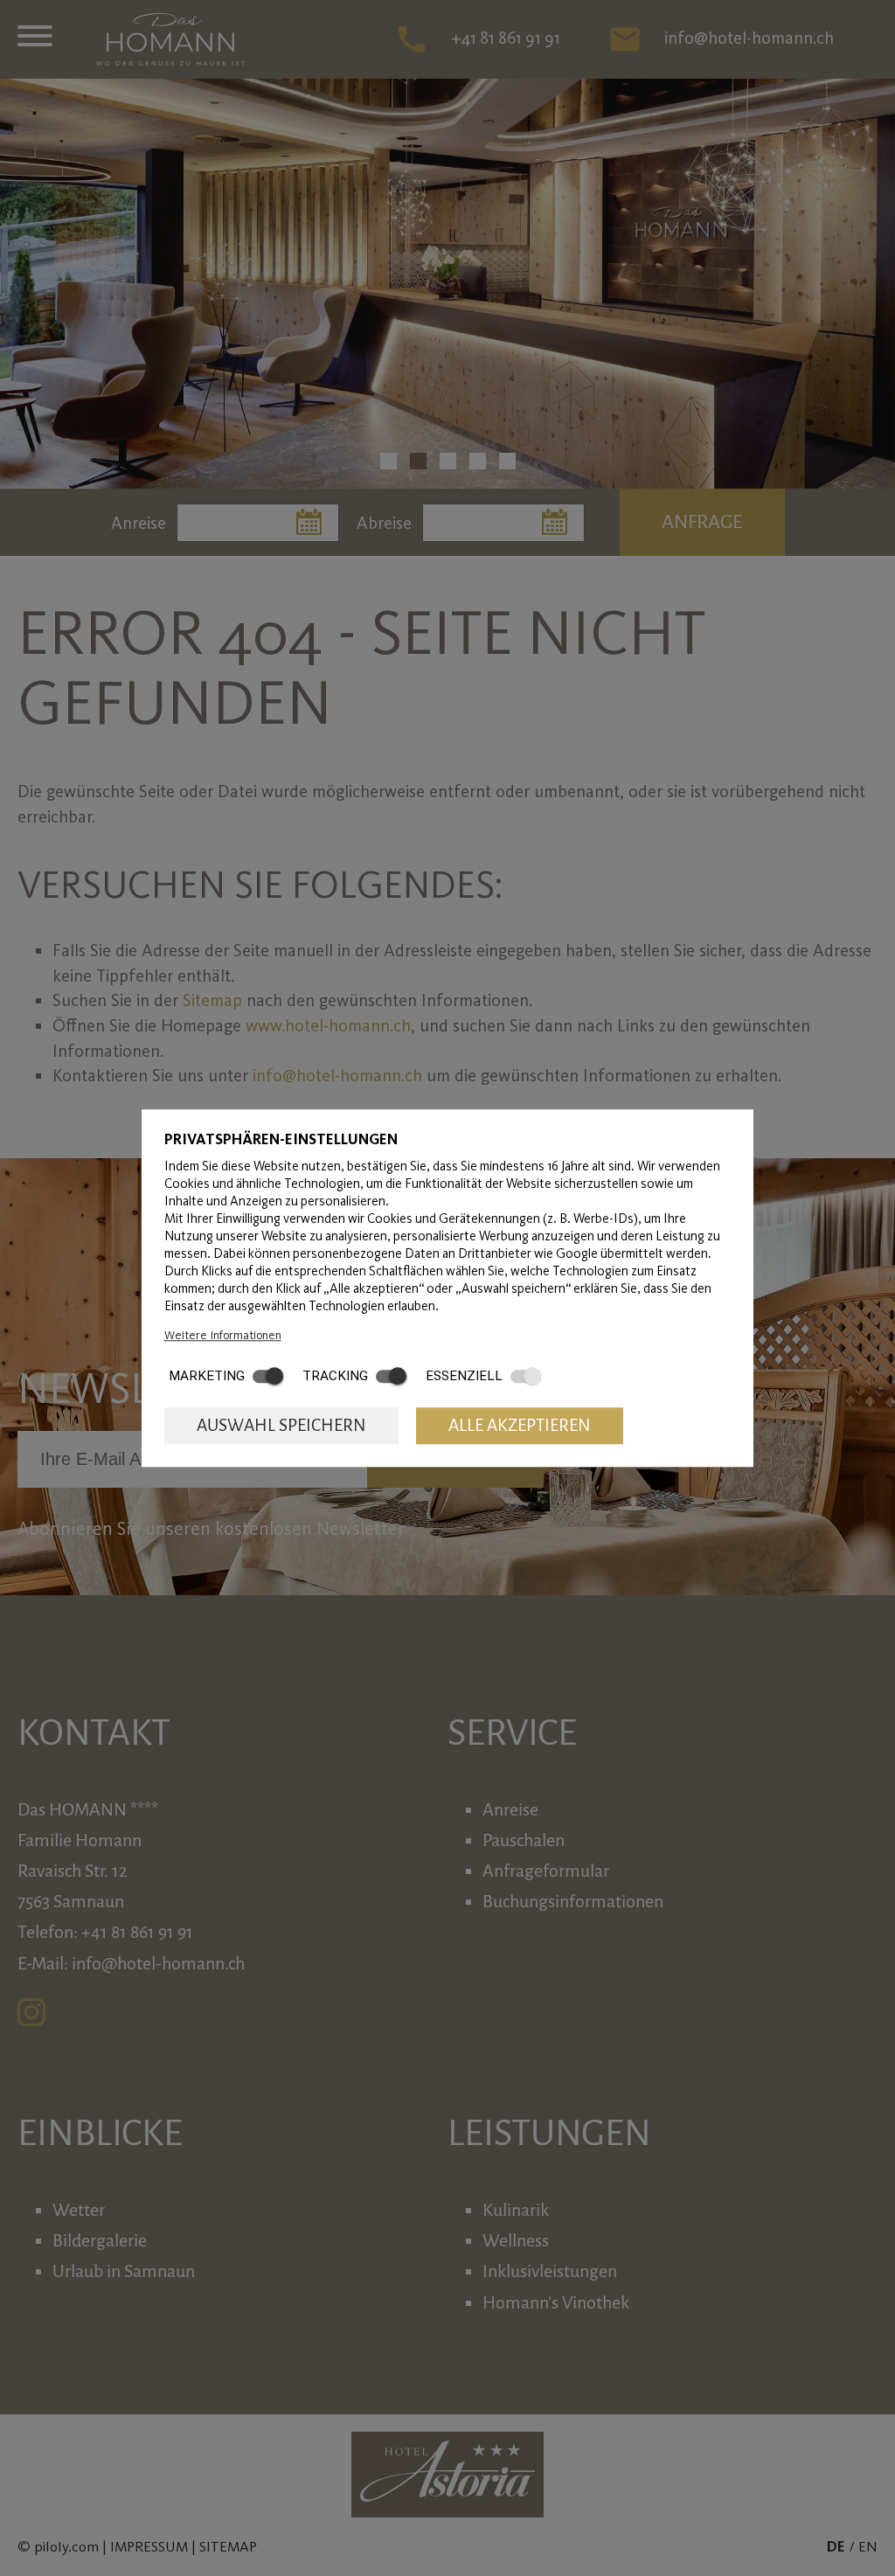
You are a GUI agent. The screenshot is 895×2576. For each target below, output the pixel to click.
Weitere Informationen (223, 1336)
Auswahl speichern (281, 1426)
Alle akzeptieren (520, 1426)
